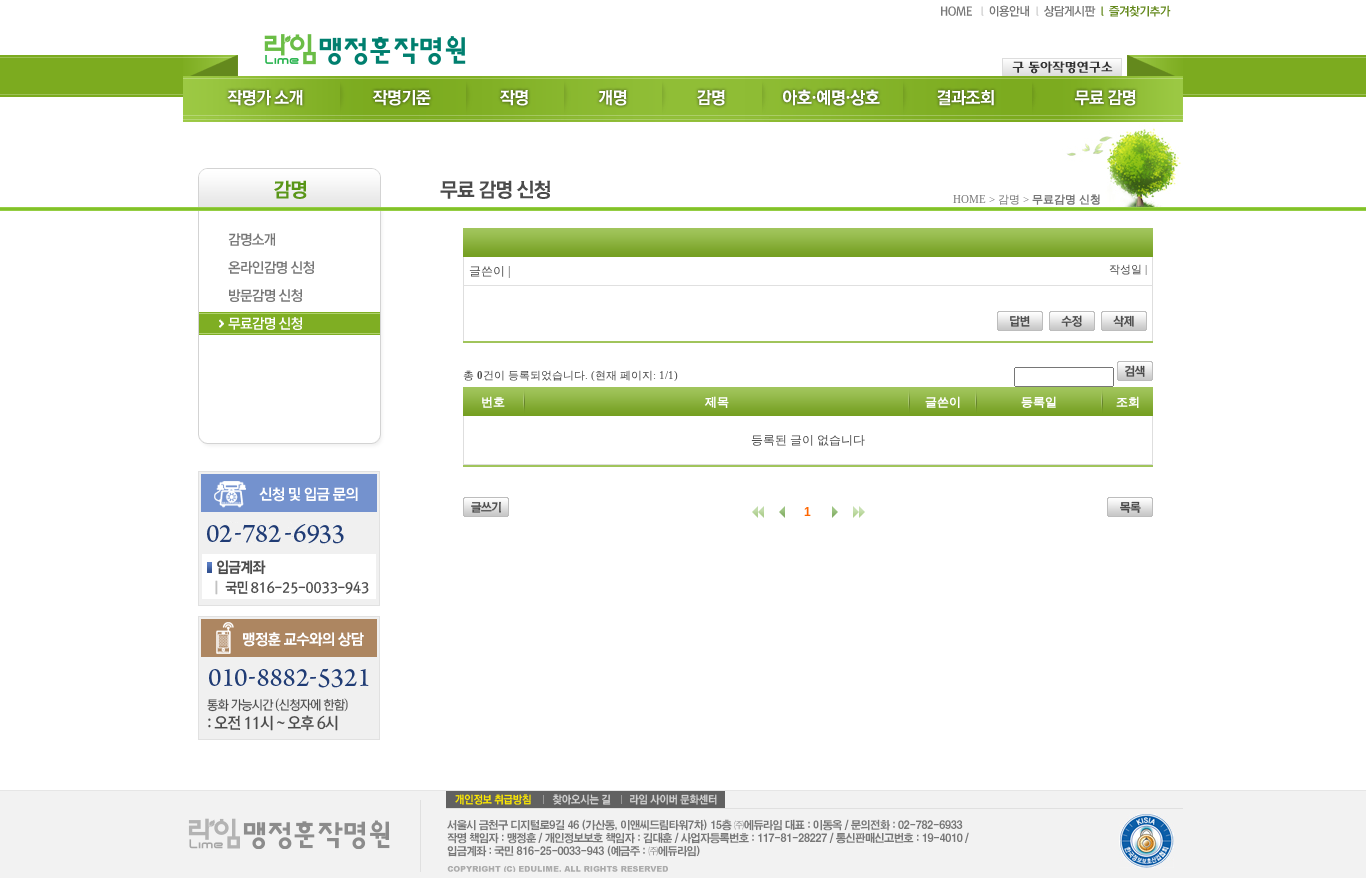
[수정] (1072, 327)
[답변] (1020, 327)
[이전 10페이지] (762, 512)
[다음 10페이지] (854, 512)
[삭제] (1124, 327)
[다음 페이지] (830, 512)
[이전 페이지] (786, 512)
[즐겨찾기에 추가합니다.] (1136, 16)
